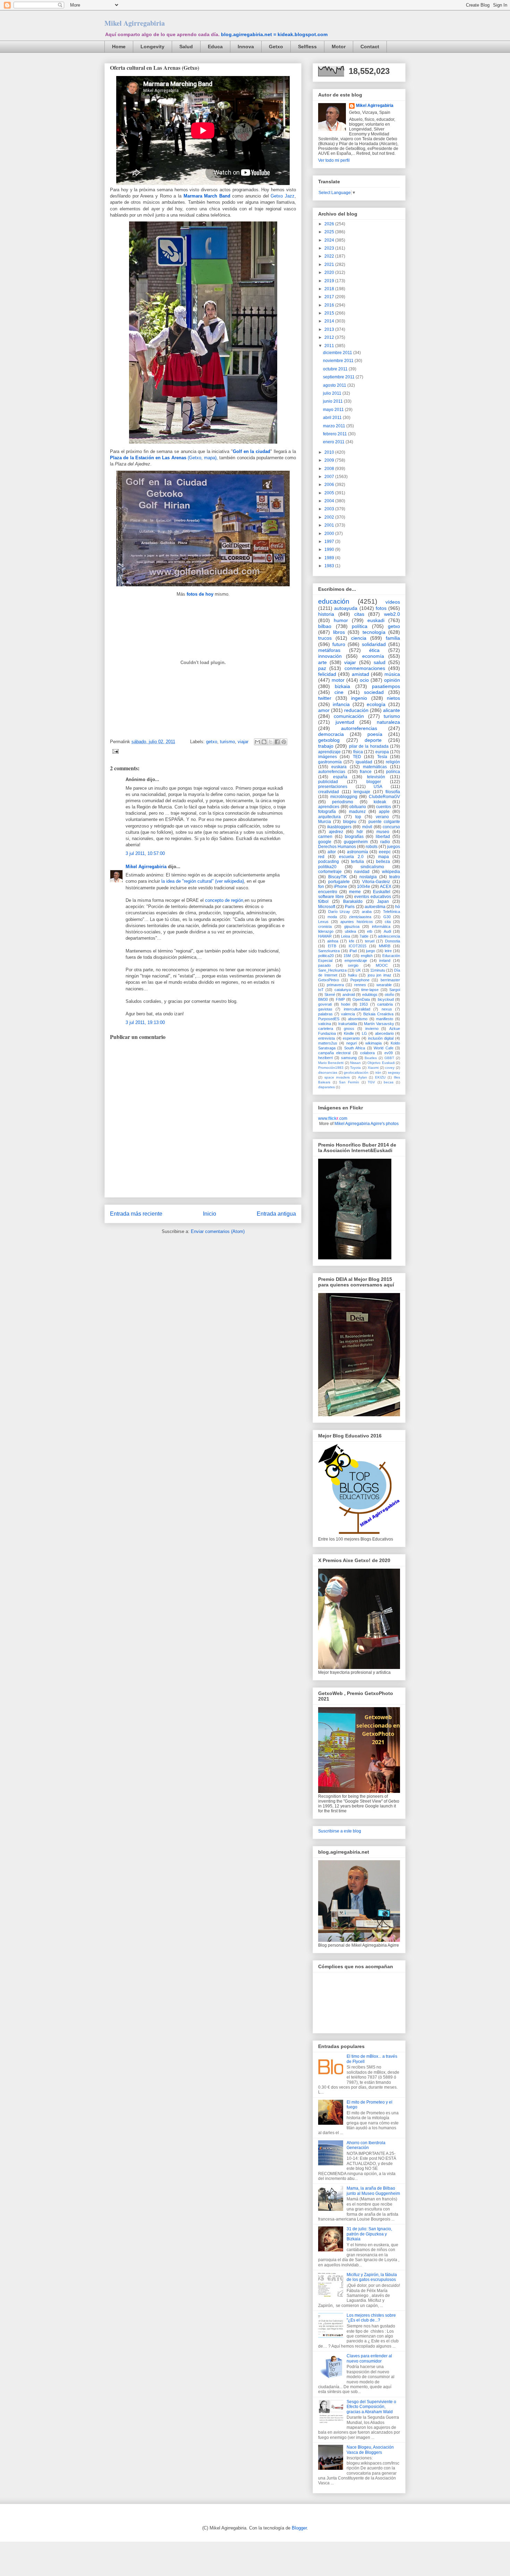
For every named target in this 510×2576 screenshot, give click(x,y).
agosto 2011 (335, 385)
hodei (346, 1004)
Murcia (325, 822)
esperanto (351, 1038)
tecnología (374, 632)
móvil (367, 827)
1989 (330, 558)
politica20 (326, 956)
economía (373, 656)
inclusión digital (381, 1038)
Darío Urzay (339, 912)
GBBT (389, 1058)
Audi (387, 931)
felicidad (327, 674)
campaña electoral (334, 1053)
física (358, 752)
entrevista (326, 1038)
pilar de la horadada (369, 746)
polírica (393, 772)
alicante (392, 710)
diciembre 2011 (338, 353)
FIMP (340, 999)
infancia (341, 704)
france (366, 772)
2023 (330, 248)
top (358, 817)
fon (321, 887)
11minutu (378, 970)
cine (339, 692)
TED (357, 757)
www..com (333, 1118)
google (325, 842)
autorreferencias (359, 728)
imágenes (328, 757)
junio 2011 (333, 401)
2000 (330, 534)
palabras (325, 1014)
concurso (391, 827)
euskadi (376, 620)
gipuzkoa (352, 926)
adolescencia (389, 936)
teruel (370, 941)
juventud (345, 722)
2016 (330, 305)
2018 (330, 289)
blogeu (350, 822)
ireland (385, 960)
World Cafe (383, 1048)
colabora (367, 1053)
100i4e (364, 887)
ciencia (359, 638)
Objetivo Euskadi (381, 1063)
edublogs (370, 995)
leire (388, 951)
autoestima (375, 907)
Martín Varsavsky (379, 1024)
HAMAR (325, 936)
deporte (373, 740)
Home (119, 47)
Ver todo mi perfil (334, 160)
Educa (215, 47)
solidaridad (374, 644)
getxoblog (329, 740)
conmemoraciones (365, 668)
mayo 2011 (334, 410)
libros (339, 632)
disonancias (328, 1072)
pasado (324, 965)
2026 (330, 224)
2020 (330, 272)
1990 (330, 549)
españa (340, 777)
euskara (339, 767)
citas (359, 614)
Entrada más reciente (136, 1214)
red (321, 857)
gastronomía (330, 762)
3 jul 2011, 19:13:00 (145, 1022)
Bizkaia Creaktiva (378, 1014)
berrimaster (390, 980)
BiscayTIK (338, 877)
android (349, 995)
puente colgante (384, 822)
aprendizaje (329, 752)
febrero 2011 (335, 434)
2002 (330, 517)
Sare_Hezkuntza (332, 970)
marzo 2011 (335, 426)
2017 (330, 297)
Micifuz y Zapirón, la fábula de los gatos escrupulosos (372, 2277)
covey (390, 1068)
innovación (330, 656)
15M (347, 956)
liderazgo (326, 931)
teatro (395, 877)
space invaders (337, 1077)
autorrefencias (332, 772)
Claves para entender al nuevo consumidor (369, 2358)
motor (338, 680)
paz (322, 668)
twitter (325, 698)
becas (389, 1082)
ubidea (350, 931)
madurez (357, 812)
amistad (360, 674)
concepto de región (224, 900)
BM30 (323, 999)
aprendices (329, 807)
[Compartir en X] (271, 742)
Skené (330, 995)
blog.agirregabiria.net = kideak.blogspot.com (274, 34)
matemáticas (375, 767)
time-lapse (370, 990)
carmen (325, 837)
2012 (330, 337)
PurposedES (329, 1019)
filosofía (393, 792)
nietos (393, 698)
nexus (387, 1009)
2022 (330, 256)
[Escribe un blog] (264, 742)
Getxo (276, 47)
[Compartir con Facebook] (277, 742)
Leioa (346, 936)
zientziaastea (360, 917)
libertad (383, 837)
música (392, 674)
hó (398, 907)
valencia (348, 1014)
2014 (330, 321)
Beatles (371, 1058)
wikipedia (391, 872)
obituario (358, 807)
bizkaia (342, 686)
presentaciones (333, 787)
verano (382, 817)
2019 (330, 281)
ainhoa (333, 941)
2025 (330, 232)
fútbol (323, 901)
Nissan (355, 1063)
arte (322, 662)
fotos (381, 608)
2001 (330, 525)
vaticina (325, 1024)
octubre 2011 (336, 369)
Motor (339, 47)
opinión (392, 680)
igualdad (364, 762)
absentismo (358, 1019)
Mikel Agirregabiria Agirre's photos (367, 1124)
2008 (330, 469)
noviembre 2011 (339, 361)
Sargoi (395, 990)
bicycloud (386, 999)
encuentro (328, 892)
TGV (371, 1082)
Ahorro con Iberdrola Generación (366, 2145)
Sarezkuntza (329, 951)
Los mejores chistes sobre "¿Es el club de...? (371, 2318)
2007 (330, 477)
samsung (349, 1058)
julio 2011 (333, 393)
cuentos (384, 807)
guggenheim (356, 842)
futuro (339, 644)
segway (394, 1072)
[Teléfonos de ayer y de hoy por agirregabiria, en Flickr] (203, 445)
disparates (326, 1087)
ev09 (389, 1053)
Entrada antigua (276, 1214)
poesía (375, 734)
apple (384, 812)
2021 (330, 265)
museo (383, 832)
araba (367, 912)
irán (378, 1072)
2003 (330, 509)
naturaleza (388, 722)
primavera (335, 985)
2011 (330, 346)
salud (380, 662)
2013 (330, 329)
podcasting (329, 862)
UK (358, 970)
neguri (351, 1043)
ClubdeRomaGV (384, 797)
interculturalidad (357, 1009)
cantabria (385, 1004)
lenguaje (362, 792)
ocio (364, 680)
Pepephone (360, 980)
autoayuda (346, 608)
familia (393, 638)
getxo (212, 742)
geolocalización (356, 1072)
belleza (383, 862)
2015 (330, 313)
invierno (372, 1029)
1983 (330, 566)
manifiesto (385, 1019)
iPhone (341, 887)
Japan (383, 901)
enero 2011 (334, 442)
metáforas (329, 650)
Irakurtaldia (348, 1024)
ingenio (359, 698)
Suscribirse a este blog (340, 1831)
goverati (325, 1004)
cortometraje (330, 872)
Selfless (307, 47)
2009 (330, 460)
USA (378, 787)
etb (370, 931)
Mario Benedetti (331, 1063)
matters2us (328, 1043)
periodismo (343, 802)
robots (372, 847)
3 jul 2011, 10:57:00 (145, 853)
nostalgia (368, 877)
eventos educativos (373, 897)
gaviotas (325, 1009)
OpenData (361, 999)
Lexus (323, 922)
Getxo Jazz (283, 196)
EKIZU (380, 1077)
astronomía (358, 852)
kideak (380, 802)
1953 (364, 1004)
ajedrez (336, 832)
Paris (350, 907)
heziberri (325, 1058)
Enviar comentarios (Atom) (218, 1231)
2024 (330, 240)
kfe (352, 941)
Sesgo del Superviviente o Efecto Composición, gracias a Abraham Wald (371, 2407)
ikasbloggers (339, 827)
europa (382, 752)
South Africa (355, 1048)
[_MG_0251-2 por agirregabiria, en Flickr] (203, 588)
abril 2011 (333, 418)
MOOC (382, 965)
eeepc (385, 852)
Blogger (299, 2528)
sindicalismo (372, 867)
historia (326, 614)
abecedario (384, 1033)
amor (324, 710)
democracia (331, 734)
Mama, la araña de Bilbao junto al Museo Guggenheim (373, 2191)
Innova (246, 47)
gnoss (349, 1029)
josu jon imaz (380, 975)
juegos (394, 847)
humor (341, 620)
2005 (330, 493)
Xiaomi (373, 1068)
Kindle (349, 1033)
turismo (227, 742)
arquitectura (329, 817)
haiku (352, 975)
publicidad (328, 782)
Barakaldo (353, 901)
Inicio (210, 1214)
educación (334, 601)
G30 (387, 917)
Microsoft (327, 907)
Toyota (355, 1068)
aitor (332, 852)
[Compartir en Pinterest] (284, 742)
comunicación (349, 716)
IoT (321, 990)
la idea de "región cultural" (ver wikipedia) (203, 881)
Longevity (152, 47)
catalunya (343, 990)
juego (371, 951)
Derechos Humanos (337, 847)
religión (393, 762)
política (360, 626)
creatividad (329, 792)
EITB (332, 946)
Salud (186, 47)
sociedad (374, 692)
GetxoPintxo (329, 980)
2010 (330, 452)
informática (381, 926)
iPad (353, 951)
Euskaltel (382, 892)
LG (364, 1033)
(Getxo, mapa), (164, 458)
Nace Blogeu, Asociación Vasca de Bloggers (370, 2450)
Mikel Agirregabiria (135, 23)
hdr (360, 832)
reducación (356, 710)
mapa (384, 857)
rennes (360, 985)
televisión (376, 777)
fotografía (327, 812)
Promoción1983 (331, 1068)
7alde (364, 936)
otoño (389, 995)
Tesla (382, 757)
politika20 (327, 867)
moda (332, 917)
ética (374, 650)
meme (355, 892)
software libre (331, 897)
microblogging (344, 797)
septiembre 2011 (339, 377)
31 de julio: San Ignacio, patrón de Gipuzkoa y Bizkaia (369, 2234)
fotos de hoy (200, 594)
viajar (243, 742)
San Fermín (349, 1082)
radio (385, 842)
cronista (325, 926)
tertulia (358, 862)
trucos (325, 638)
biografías (354, 837)
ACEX (386, 887)
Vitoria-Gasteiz (376, 882)
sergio (353, 965)
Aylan (363, 1077)
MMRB (385, 946)
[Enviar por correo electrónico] (257, 742)
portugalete (339, 882)
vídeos (393, 602)
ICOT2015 (358, 946)
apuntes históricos (356, 922)
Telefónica (392, 912)
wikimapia (373, 1043)
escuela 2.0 (351, 857)
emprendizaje (356, 960)
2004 (330, 501)
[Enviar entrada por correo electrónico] (114, 751)
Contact (370, 47)
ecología (376, 704)
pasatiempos (386, 686)
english (367, 956)
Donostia (393, 941)
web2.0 (392, 614)
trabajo (326, 746)
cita (388, 922)
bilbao (325, 626)
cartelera (326, 1029)
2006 (330, 485)
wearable (384, 985)
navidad (362, 872)
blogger (374, 782)
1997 (330, 542)
